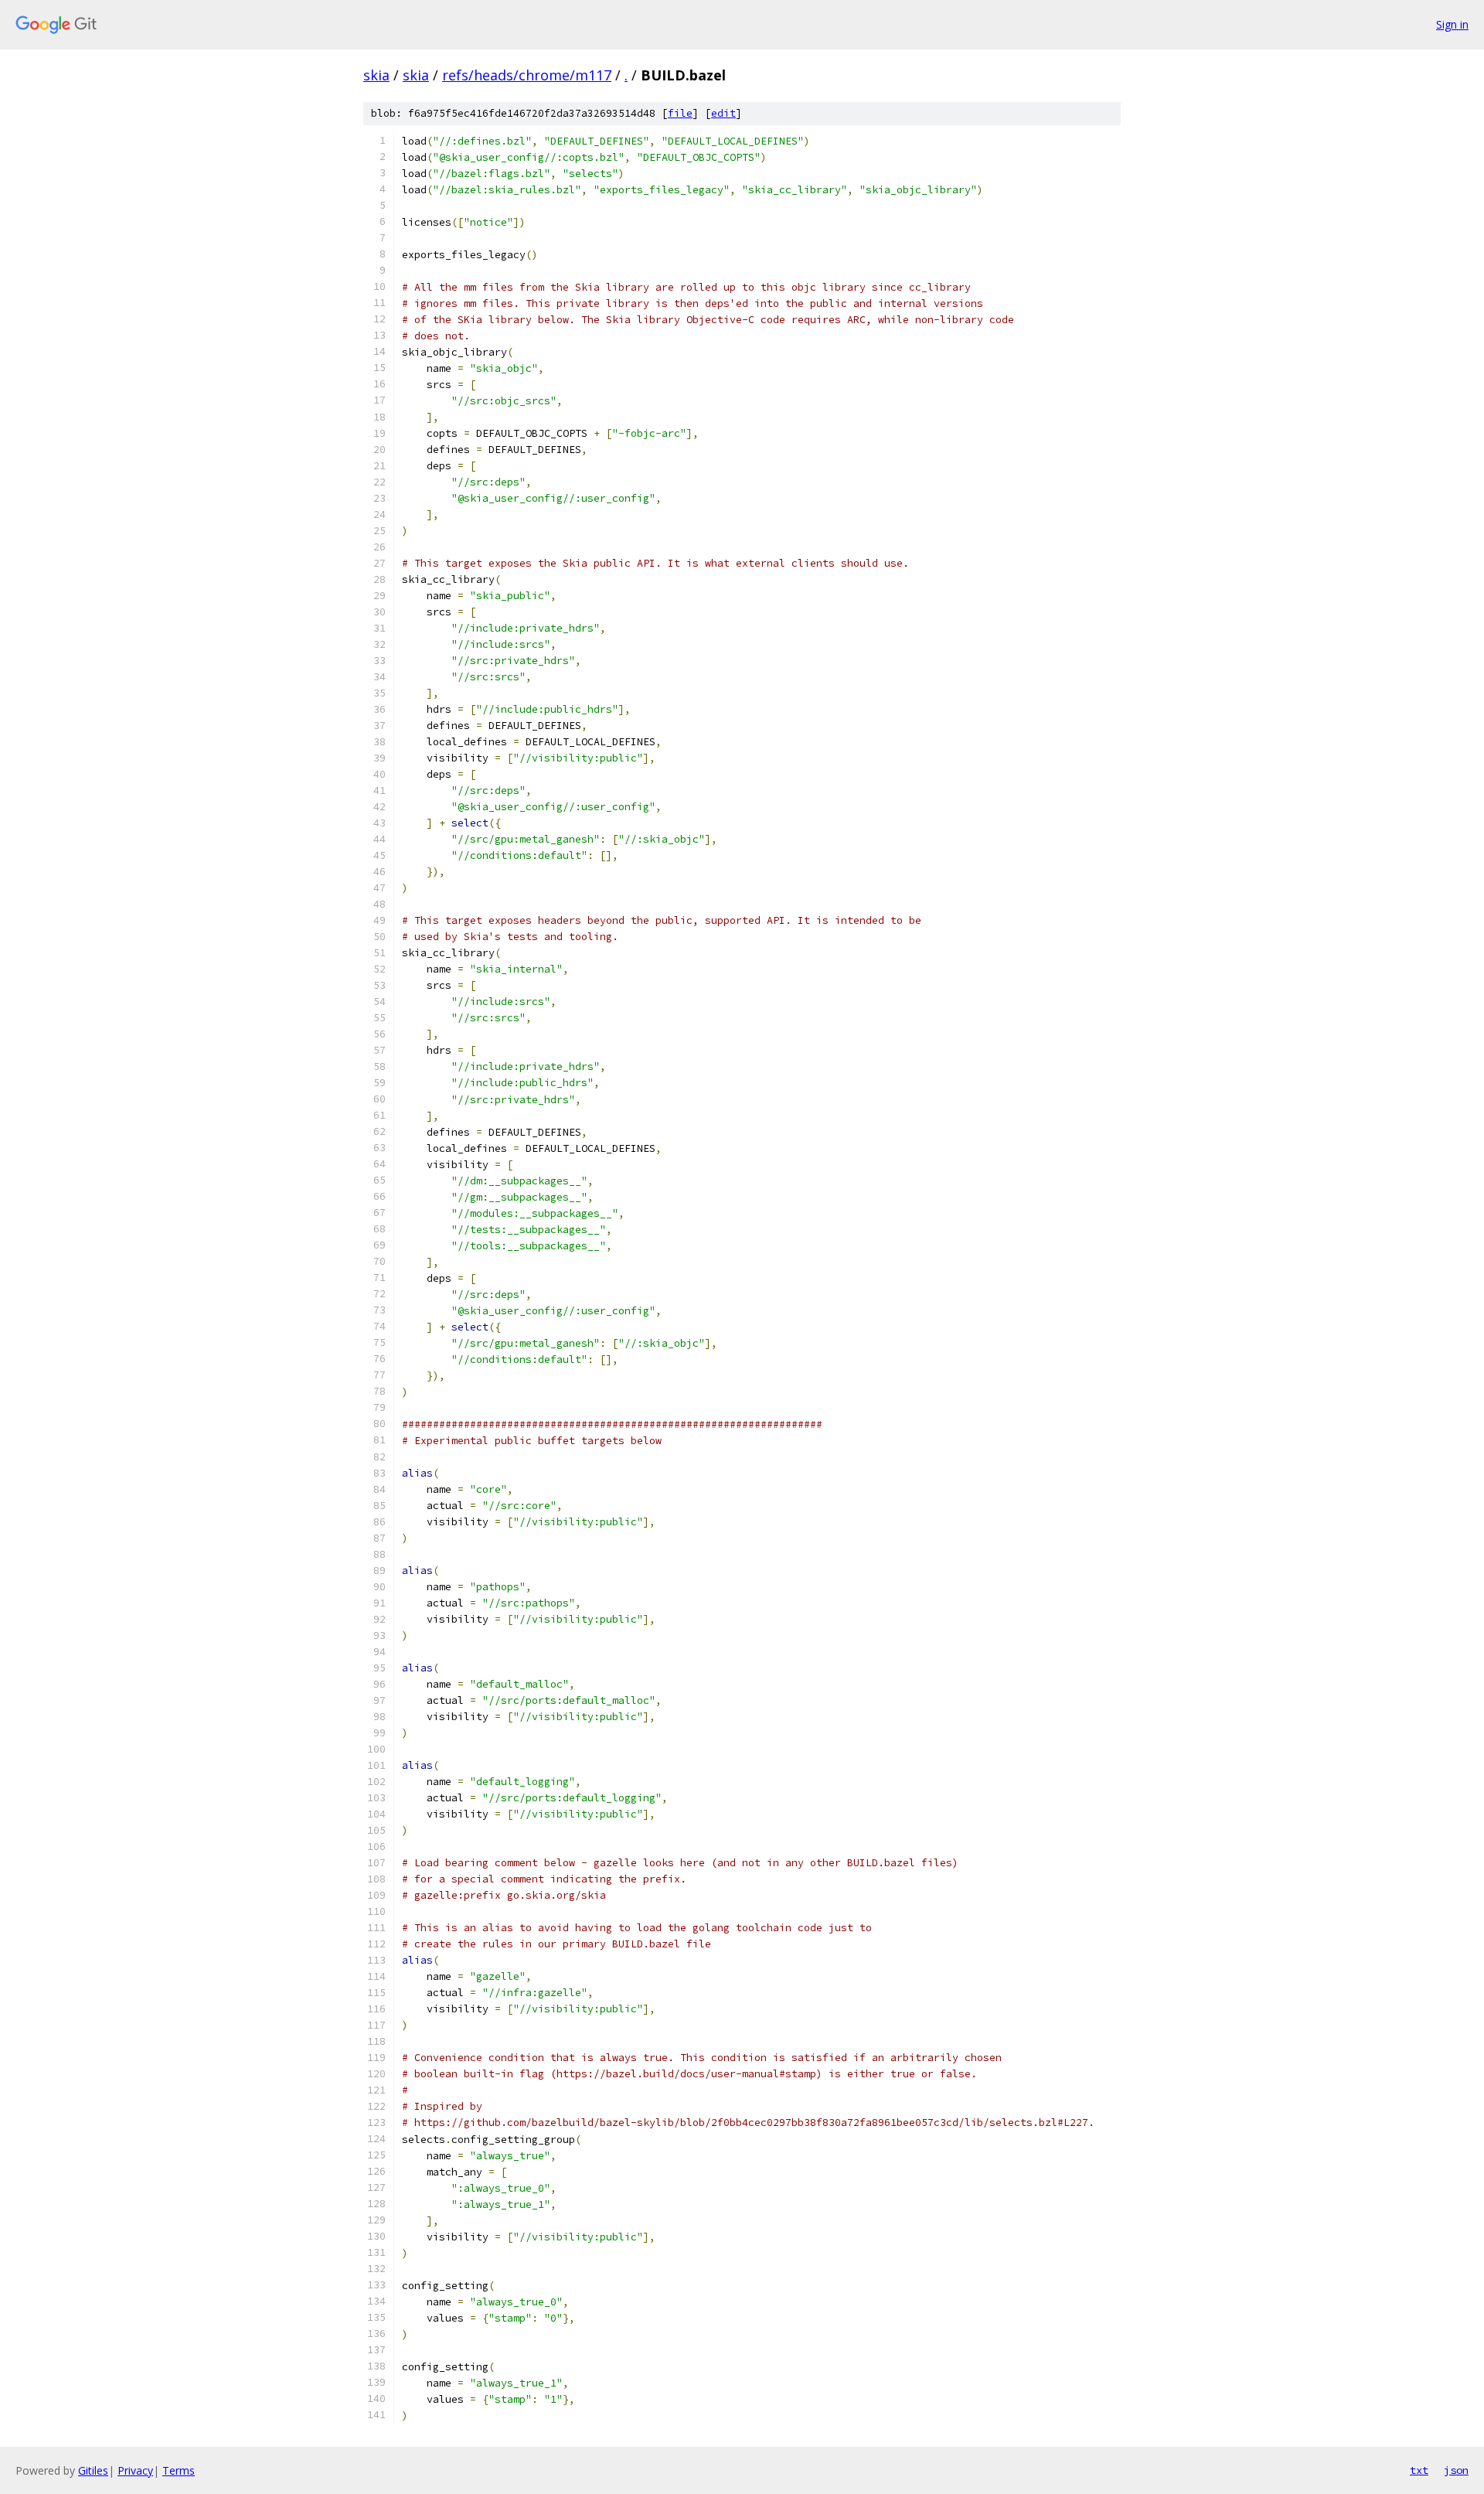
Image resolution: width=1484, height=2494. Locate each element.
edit (723, 113)
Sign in (1452, 24)
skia (376, 75)
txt (1419, 2470)
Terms (179, 2470)
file (680, 113)
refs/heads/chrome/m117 (527, 75)
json (1456, 2470)
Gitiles (93, 2470)
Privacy (135, 2470)
